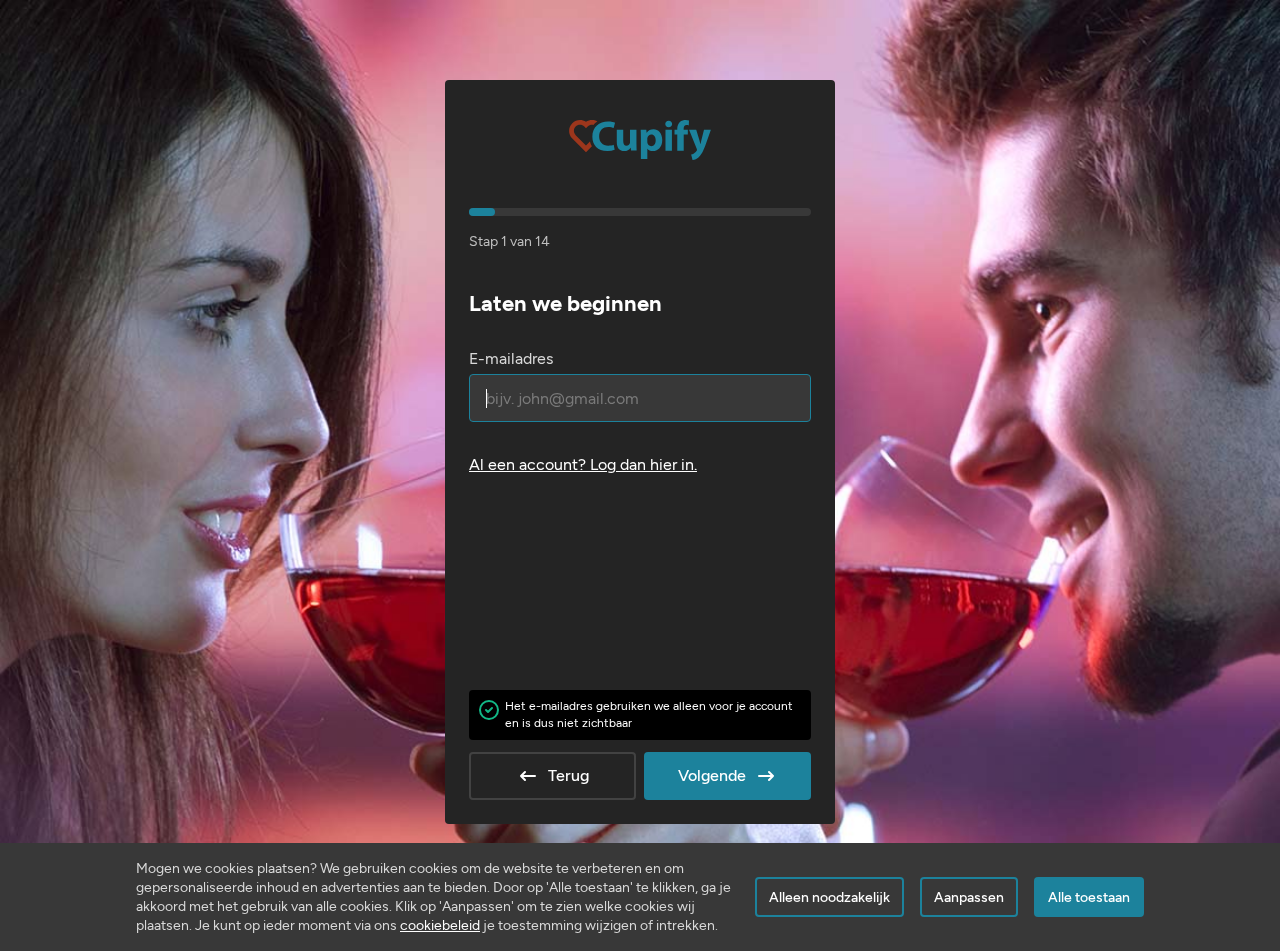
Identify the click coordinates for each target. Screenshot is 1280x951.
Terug (568, 775)
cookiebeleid (440, 925)
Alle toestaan (1089, 897)
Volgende (712, 775)
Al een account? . (583, 464)
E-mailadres (511, 358)
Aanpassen (969, 897)
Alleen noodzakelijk (829, 897)
